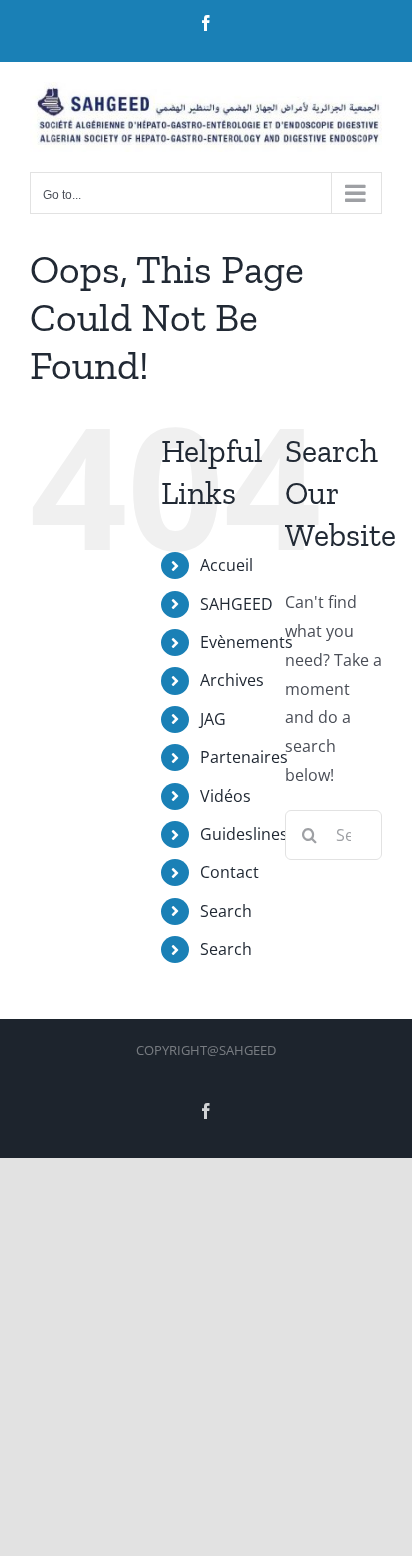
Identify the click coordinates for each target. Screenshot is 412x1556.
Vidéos (225, 796)
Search (226, 911)
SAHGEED (236, 604)
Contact (229, 872)
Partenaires (244, 757)
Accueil (226, 565)
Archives (232, 680)
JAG (213, 719)
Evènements (246, 642)
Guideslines (244, 834)
